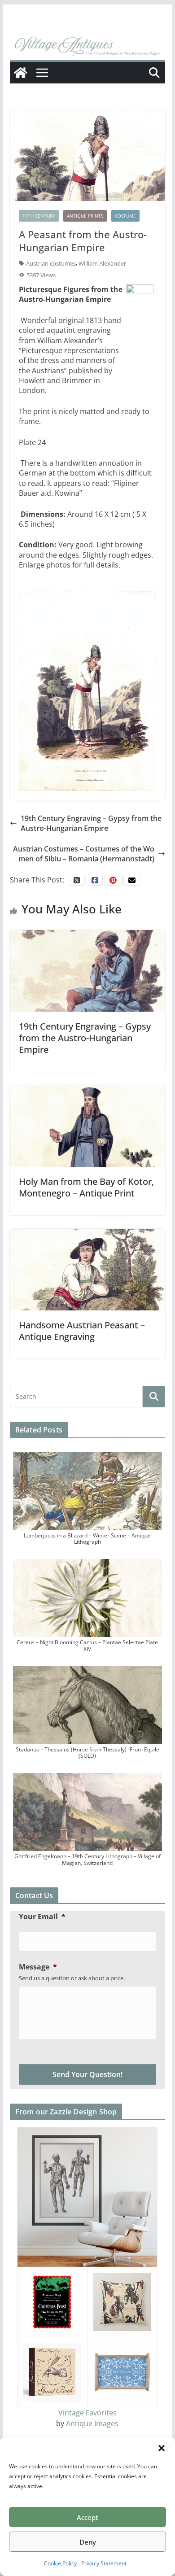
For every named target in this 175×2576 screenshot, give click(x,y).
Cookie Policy (60, 2563)
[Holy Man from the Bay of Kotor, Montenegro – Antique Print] (87, 1125)
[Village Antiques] (87, 47)
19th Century (39, 216)
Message (38, 1967)
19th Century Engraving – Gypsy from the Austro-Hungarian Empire (91, 823)
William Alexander (102, 263)
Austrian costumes (51, 263)
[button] (162, 2448)
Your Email (42, 1917)
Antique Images (92, 2423)
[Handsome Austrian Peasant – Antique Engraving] (87, 1269)
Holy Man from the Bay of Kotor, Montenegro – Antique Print (86, 1187)
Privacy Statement (104, 2563)
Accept (87, 2517)
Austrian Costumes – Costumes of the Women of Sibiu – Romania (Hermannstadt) (84, 854)
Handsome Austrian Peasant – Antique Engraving (82, 1331)
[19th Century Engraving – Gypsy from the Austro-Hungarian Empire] (87, 970)
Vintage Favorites (87, 2413)
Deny (88, 2542)
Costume (125, 216)
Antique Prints (85, 216)
